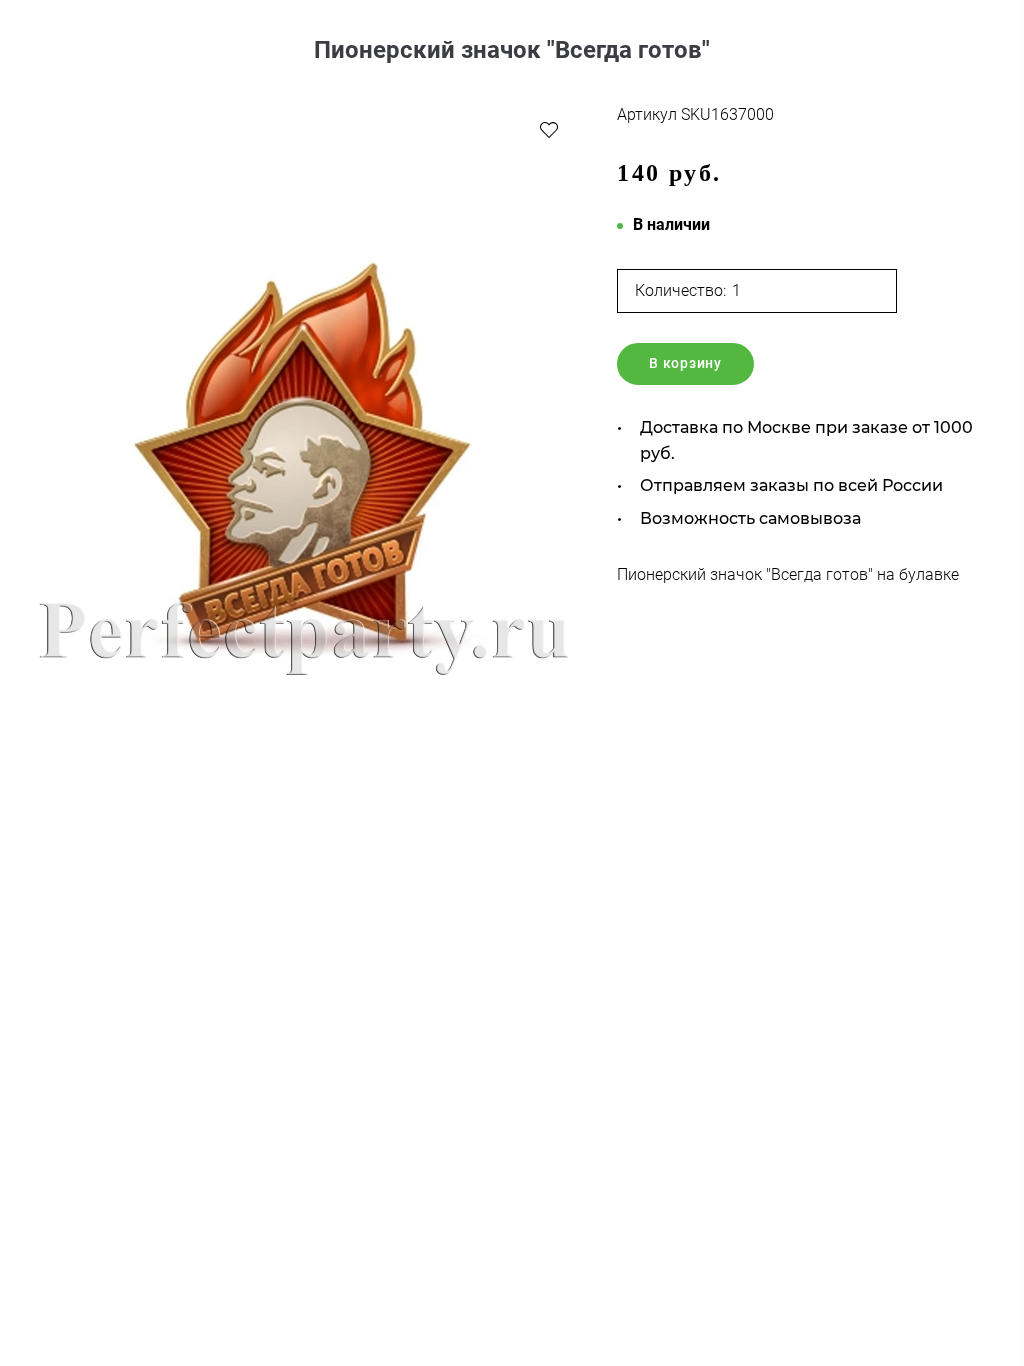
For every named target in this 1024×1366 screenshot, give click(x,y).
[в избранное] (549, 129)
